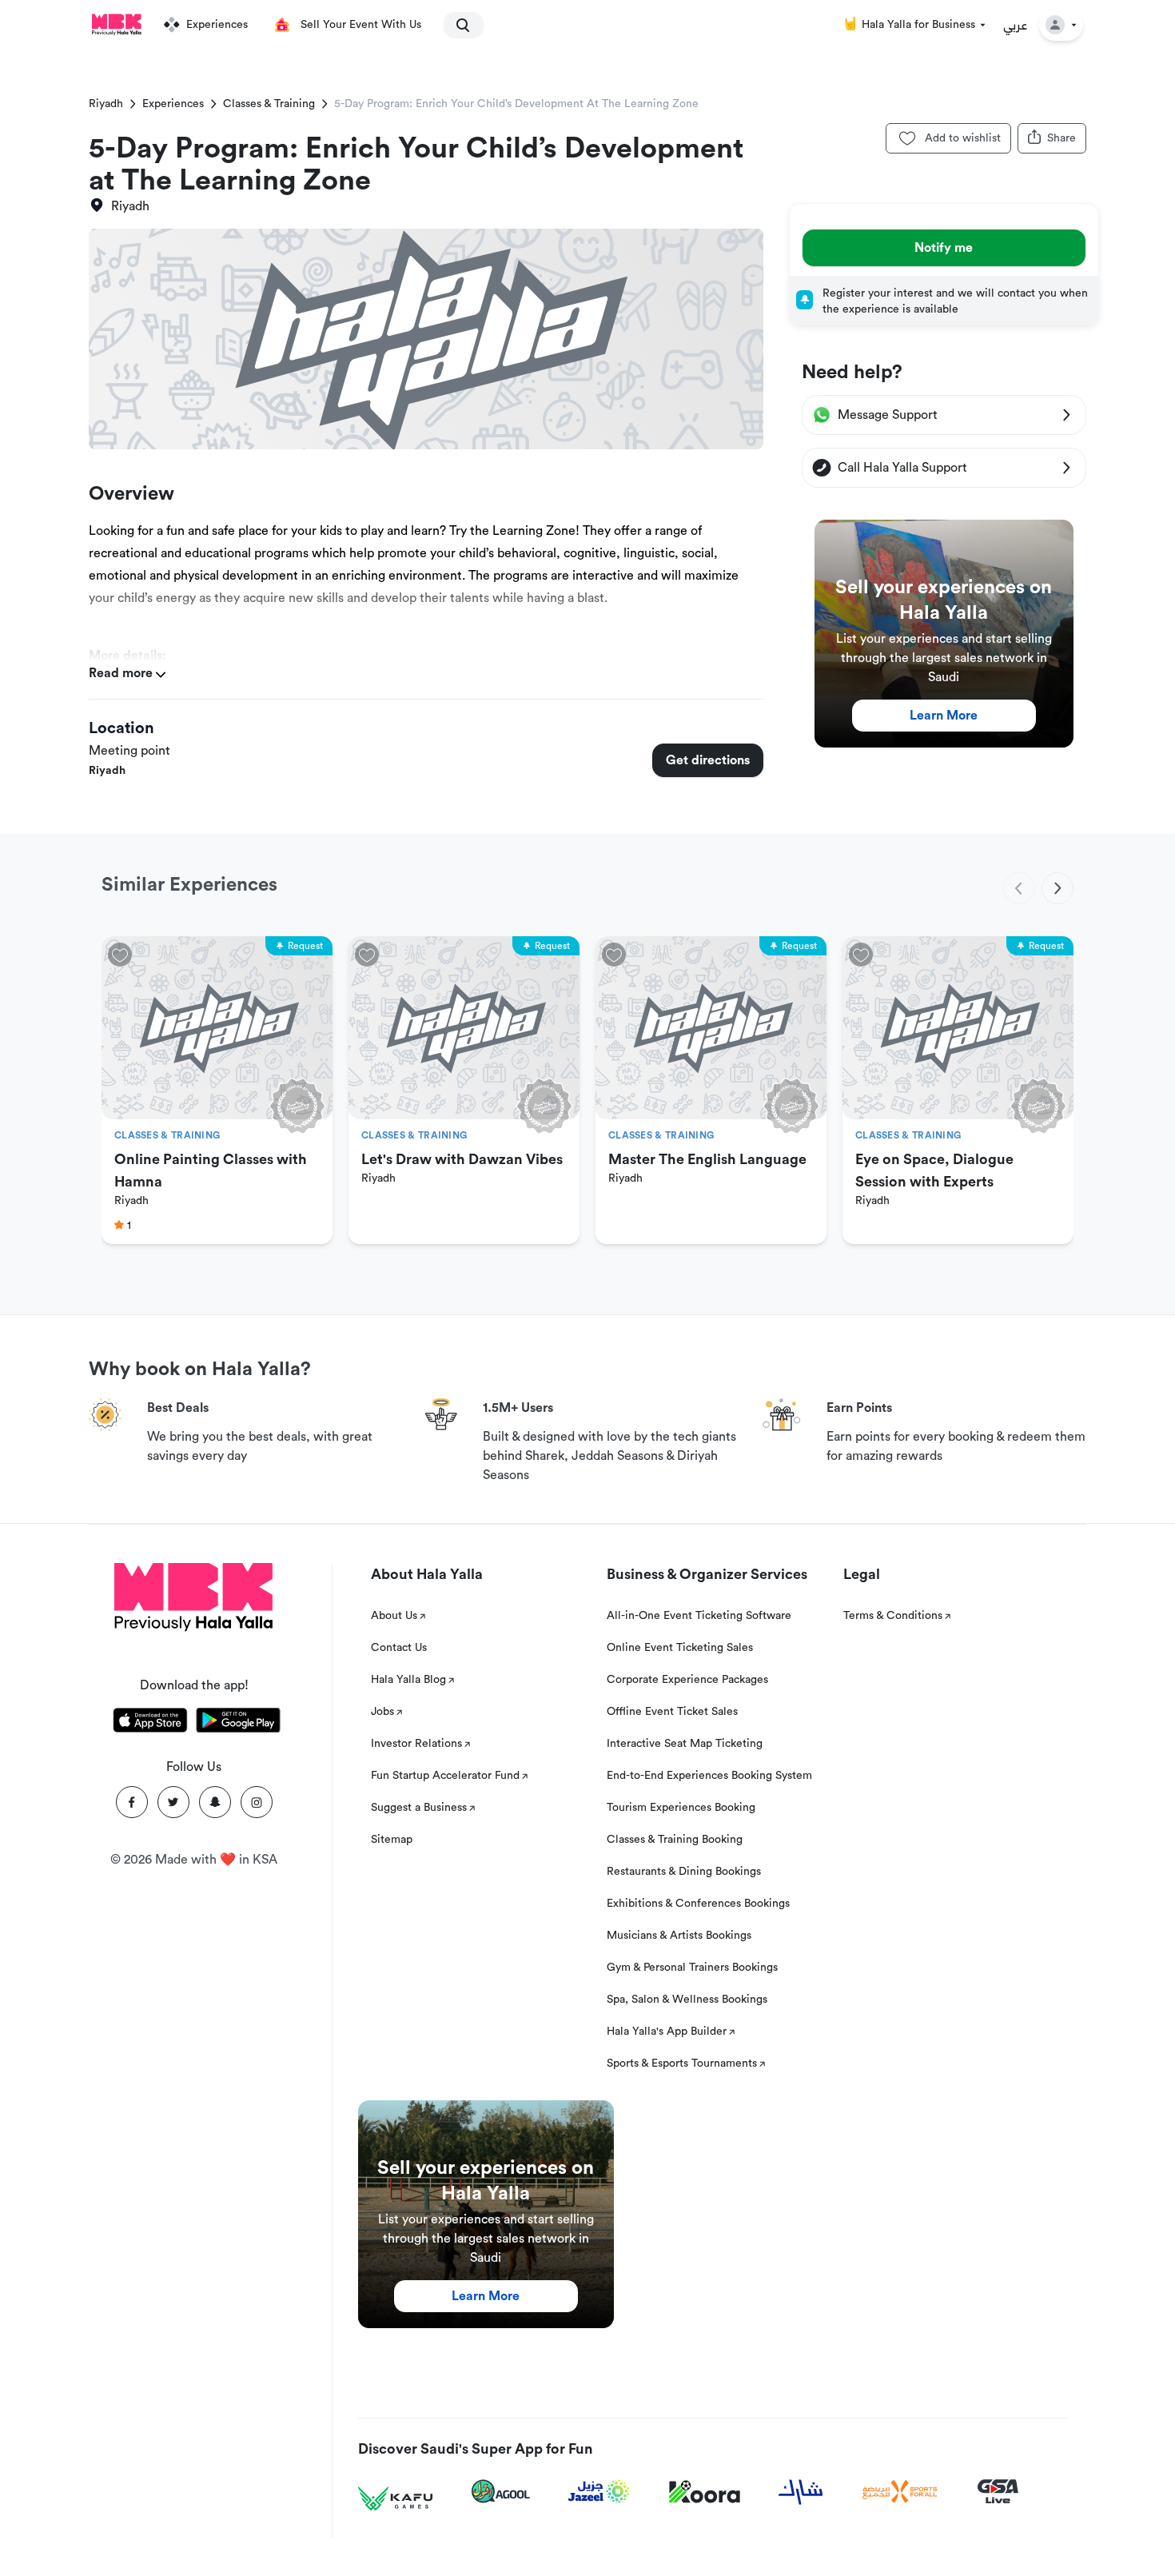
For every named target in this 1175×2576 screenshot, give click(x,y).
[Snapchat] (215, 1802)
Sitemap (392, 1840)
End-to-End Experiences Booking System (709, 1776)
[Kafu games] (396, 2499)
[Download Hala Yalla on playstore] (238, 1723)
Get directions (708, 760)
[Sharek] (801, 2492)
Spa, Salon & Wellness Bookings (687, 2000)
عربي (1016, 25)
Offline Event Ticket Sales (672, 1712)
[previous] (1019, 888)
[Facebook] (132, 1802)
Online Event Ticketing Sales (680, 1648)
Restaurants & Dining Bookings (684, 1872)
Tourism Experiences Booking (681, 1808)
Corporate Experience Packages (687, 1680)
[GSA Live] (998, 2492)
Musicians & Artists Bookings (679, 1936)
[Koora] (705, 2492)
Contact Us (399, 1648)
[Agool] (501, 2491)
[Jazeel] (599, 2492)
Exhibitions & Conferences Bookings (698, 1904)
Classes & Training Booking (675, 1840)
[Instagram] (257, 1802)
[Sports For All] (900, 2492)
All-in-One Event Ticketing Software (699, 1616)
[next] (1057, 888)
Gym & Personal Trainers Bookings (692, 1968)
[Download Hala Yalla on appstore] (150, 1723)
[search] (456, 25)
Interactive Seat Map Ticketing (685, 1744)
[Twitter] (173, 1802)
